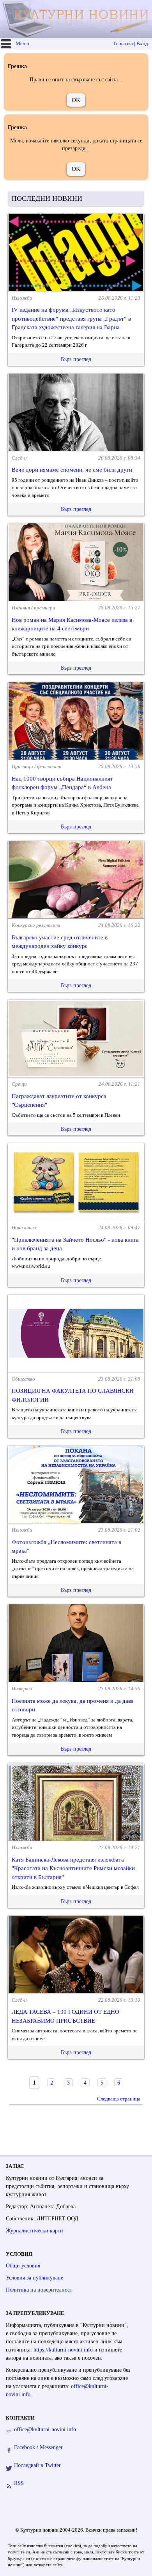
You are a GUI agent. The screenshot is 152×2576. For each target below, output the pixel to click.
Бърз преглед (76, 359)
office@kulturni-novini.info (45, 2429)
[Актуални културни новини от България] (77, 19)
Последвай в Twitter (37, 2465)
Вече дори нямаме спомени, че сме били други (72, 470)
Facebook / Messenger (38, 2447)
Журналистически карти (34, 2231)
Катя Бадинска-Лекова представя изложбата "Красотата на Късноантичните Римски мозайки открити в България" (73, 1868)
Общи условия (23, 2266)
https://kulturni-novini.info (64, 2350)
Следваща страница (119, 2099)
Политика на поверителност (39, 2290)
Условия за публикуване (34, 2278)
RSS (19, 2483)
